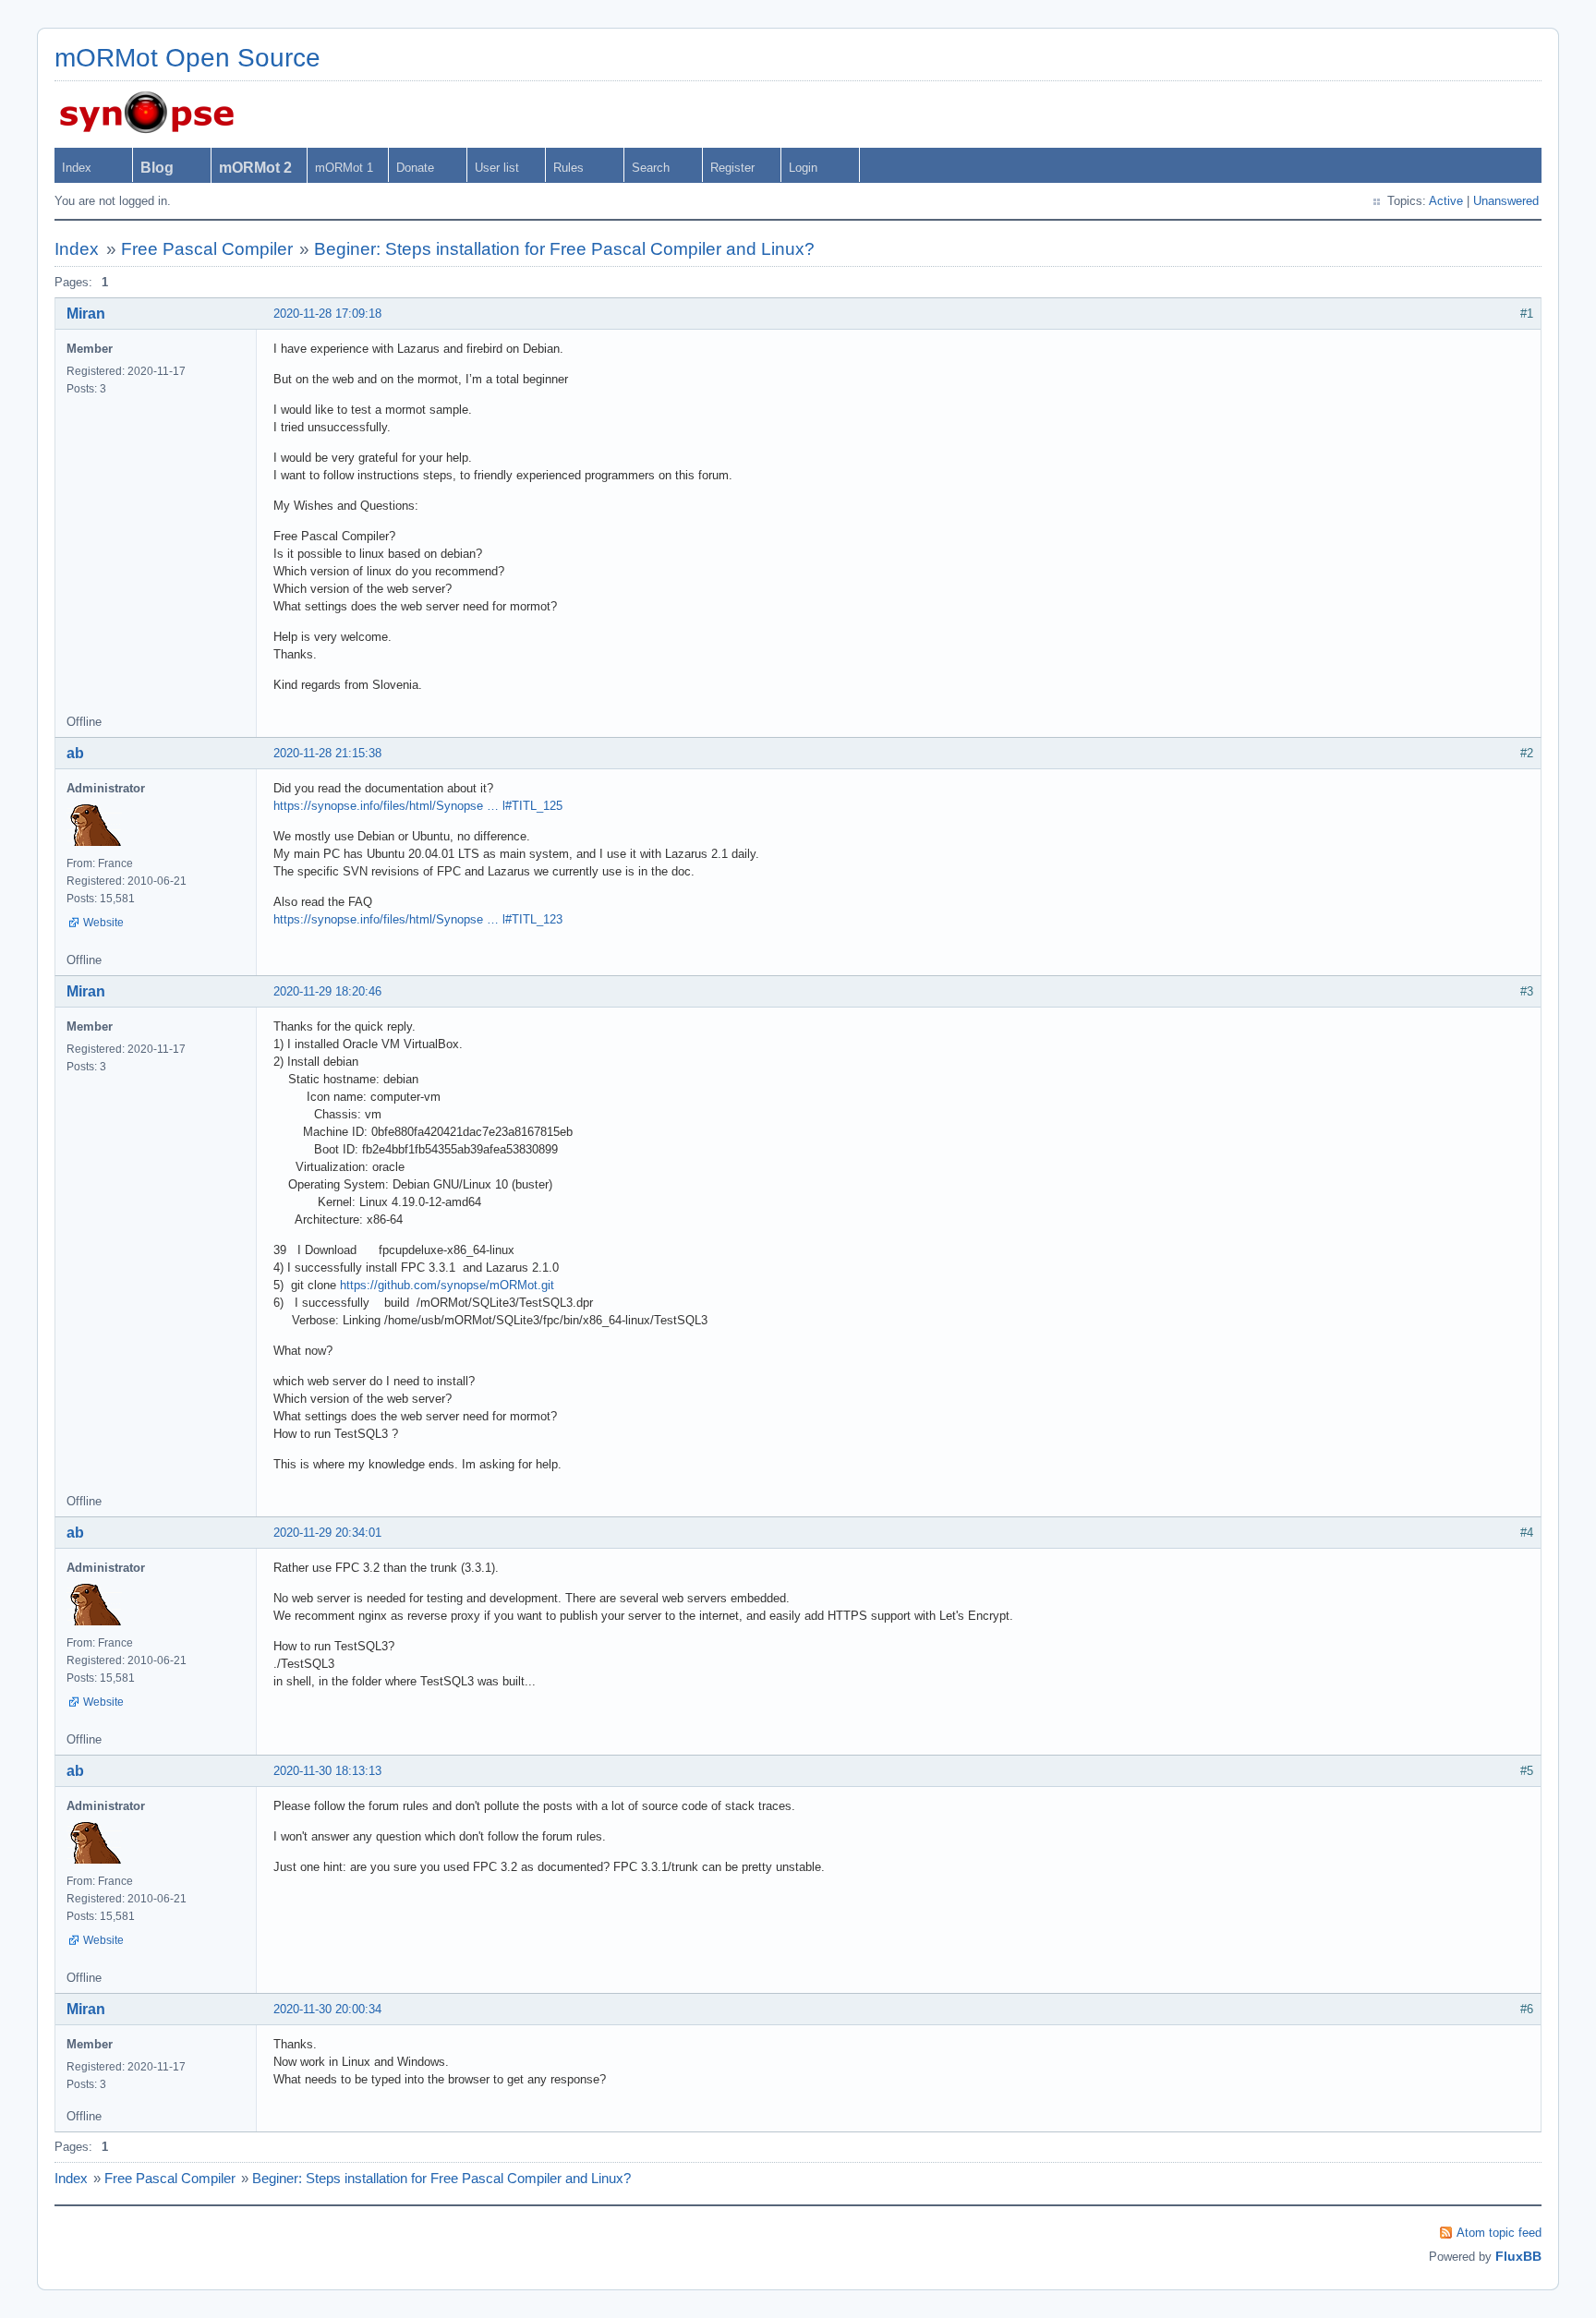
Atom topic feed (1499, 2233)
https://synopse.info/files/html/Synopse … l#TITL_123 (418, 919)
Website (103, 923)
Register (732, 168)
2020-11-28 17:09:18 (327, 314)
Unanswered (1506, 201)
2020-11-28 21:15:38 (327, 753)
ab (75, 753)
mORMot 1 (344, 168)
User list (497, 168)
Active (1446, 201)
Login (803, 168)
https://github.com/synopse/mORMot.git (447, 1285)
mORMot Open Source (187, 58)
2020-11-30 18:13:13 (327, 1771)
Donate (415, 168)
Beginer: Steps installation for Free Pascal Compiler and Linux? (564, 249)
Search (651, 168)
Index (77, 168)
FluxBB (1518, 2256)
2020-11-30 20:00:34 (327, 2009)
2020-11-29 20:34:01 (327, 1533)
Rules (568, 168)
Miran (86, 314)
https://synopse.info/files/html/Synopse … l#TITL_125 (418, 806)
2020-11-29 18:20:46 (327, 991)
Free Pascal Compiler (207, 249)
